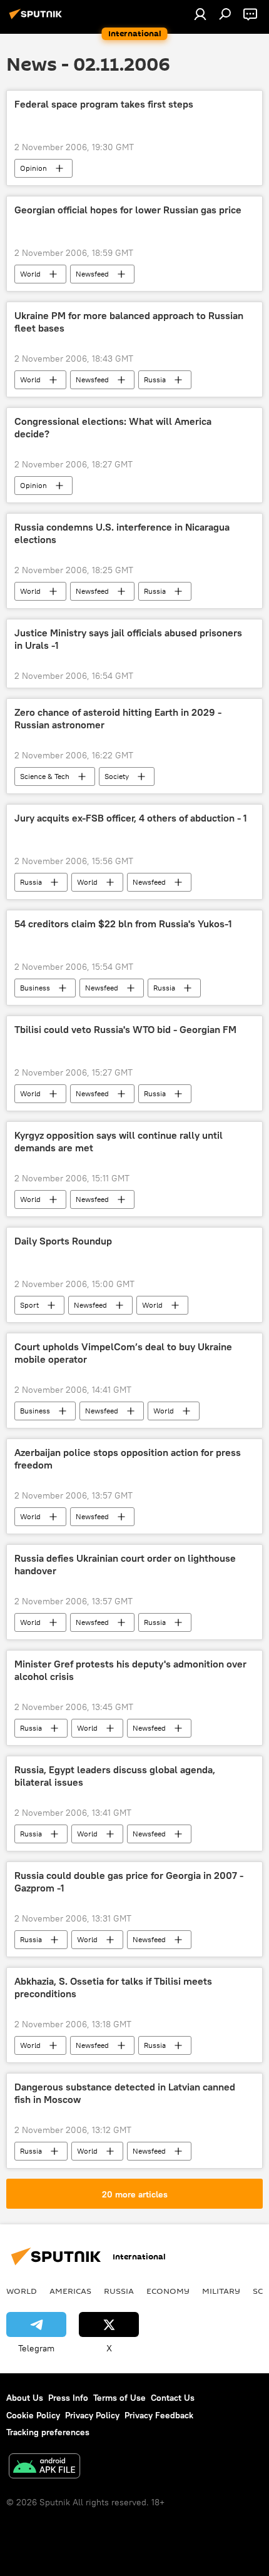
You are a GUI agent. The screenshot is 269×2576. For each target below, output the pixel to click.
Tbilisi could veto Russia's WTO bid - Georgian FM (125, 1030)
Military (221, 2291)
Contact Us (173, 2398)
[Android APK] (44, 2467)
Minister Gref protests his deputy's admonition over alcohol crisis (130, 1670)
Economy (168, 2291)
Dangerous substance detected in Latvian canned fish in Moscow (125, 2093)
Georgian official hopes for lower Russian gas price (128, 210)
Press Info (68, 2398)
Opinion (33, 168)
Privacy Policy (92, 2415)
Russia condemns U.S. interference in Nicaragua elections (122, 533)
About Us (25, 2398)
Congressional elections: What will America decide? (113, 427)
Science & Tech (45, 776)
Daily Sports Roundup (63, 1241)
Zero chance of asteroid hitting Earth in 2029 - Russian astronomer (118, 718)
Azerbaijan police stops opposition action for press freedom (128, 1459)
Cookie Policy (33, 2415)
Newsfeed (92, 274)
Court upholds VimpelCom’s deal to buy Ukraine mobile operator (123, 1353)
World (30, 274)
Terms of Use (119, 2398)
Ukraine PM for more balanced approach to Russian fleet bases (129, 322)
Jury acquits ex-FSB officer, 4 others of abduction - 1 (131, 818)
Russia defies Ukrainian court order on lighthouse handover (125, 1564)
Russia (155, 379)
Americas (70, 2291)
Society (117, 776)
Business (35, 988)
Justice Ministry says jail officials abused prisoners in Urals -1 (128, 639)
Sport (29, 1305)
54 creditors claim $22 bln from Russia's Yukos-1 (123, 924)
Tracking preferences (48, 2432)
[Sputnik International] (38, 19)
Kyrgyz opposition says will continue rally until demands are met (119, 1141)
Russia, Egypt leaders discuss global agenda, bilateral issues (115, 1776)
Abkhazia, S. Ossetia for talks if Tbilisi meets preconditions (113, 1987)
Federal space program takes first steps (104, 104)
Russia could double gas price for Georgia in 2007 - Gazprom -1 (129, 1881)
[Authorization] (200, 14)
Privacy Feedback (159, 2415)
